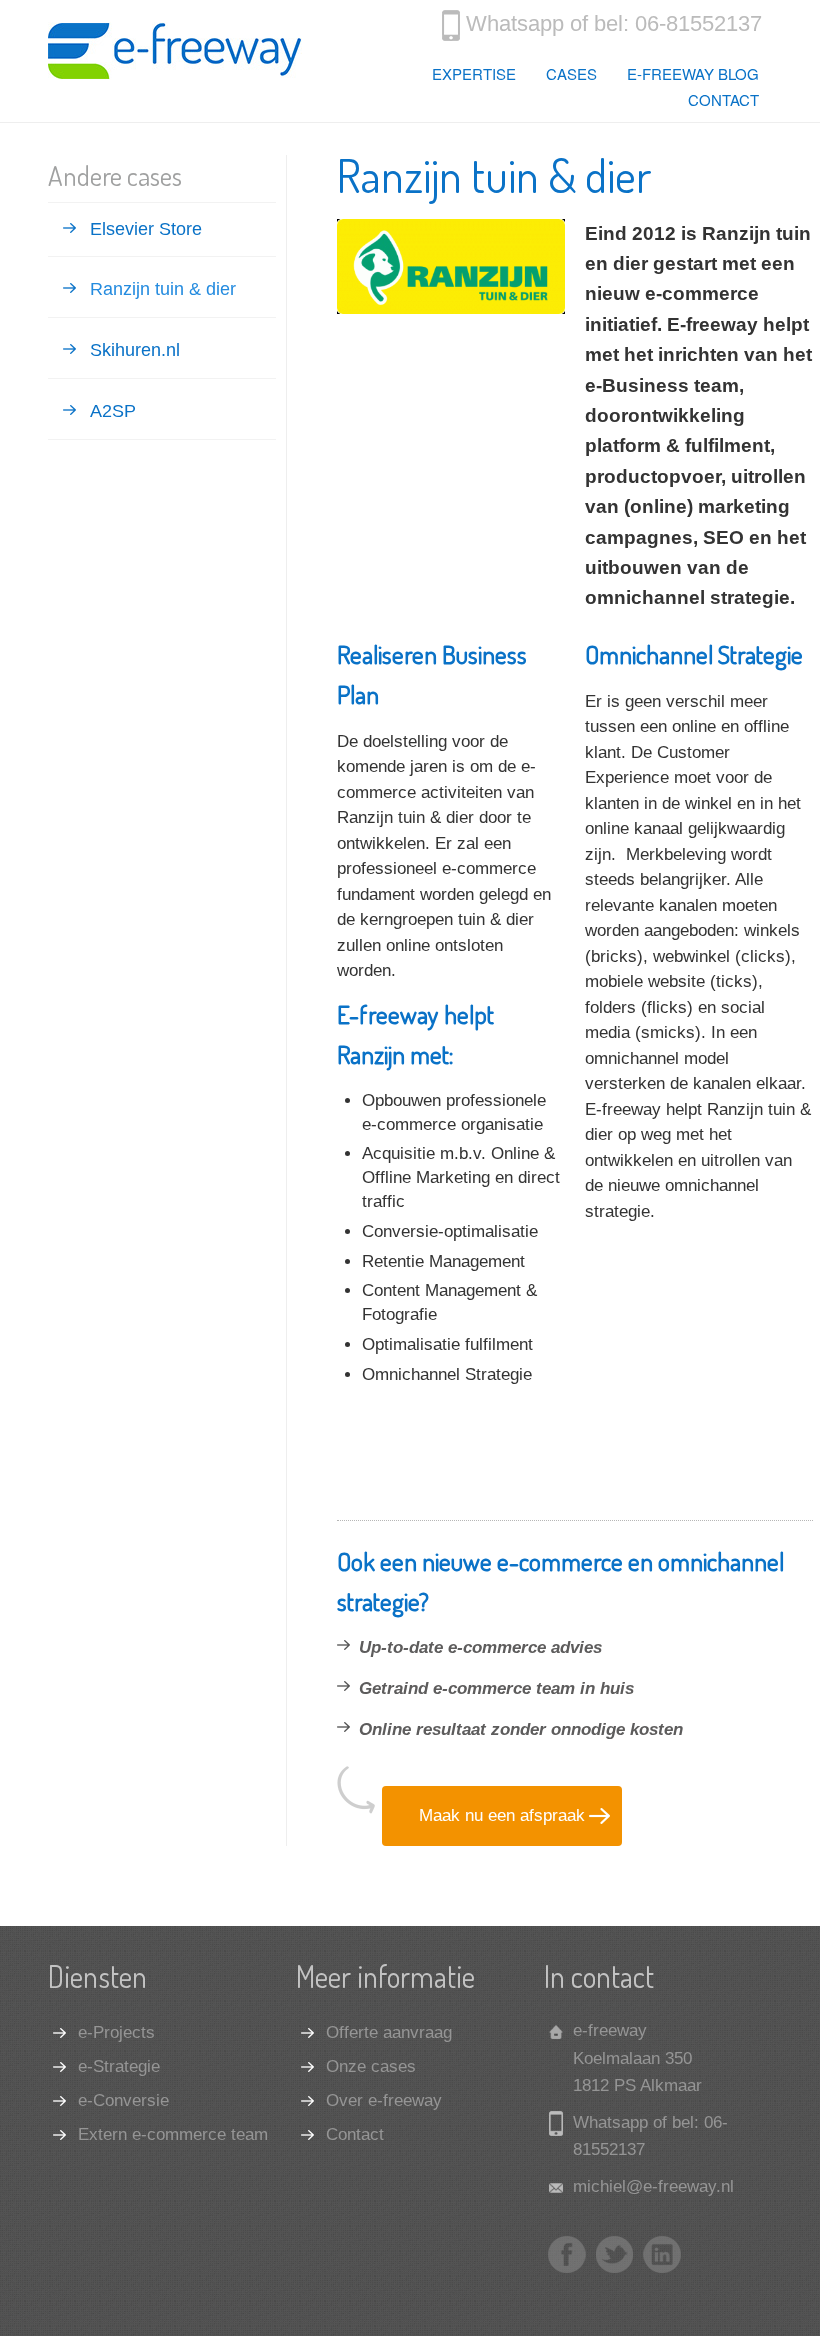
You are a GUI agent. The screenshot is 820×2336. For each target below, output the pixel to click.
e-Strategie (119, 2066)
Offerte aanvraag (389, 2032)
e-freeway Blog (693, 73)
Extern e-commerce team (173, 2134)
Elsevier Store (146, 229)
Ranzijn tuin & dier (163, 289)
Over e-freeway (384, 2100)
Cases (571, 73)
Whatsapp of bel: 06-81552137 (614, 23)
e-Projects (116, 2032)
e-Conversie (123, 2100)
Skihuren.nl (135, 350)
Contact (723, 99)
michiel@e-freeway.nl (653, 2186)
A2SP (113, 411)
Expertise (474, 73)
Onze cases (371, 2066)
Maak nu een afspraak (502, 1815)
